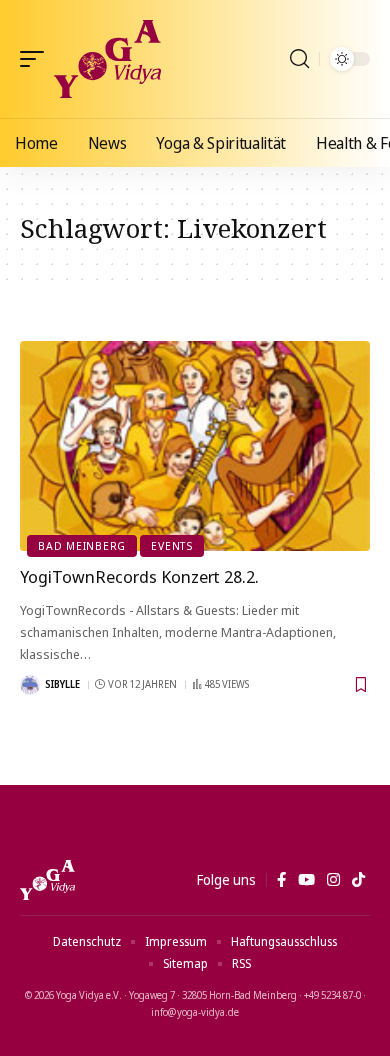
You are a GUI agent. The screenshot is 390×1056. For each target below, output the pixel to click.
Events (172, 545)
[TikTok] (358, 880)
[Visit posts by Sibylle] (30, 685)
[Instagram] (333, 880)
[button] (37, 59)
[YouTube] (306, 880)
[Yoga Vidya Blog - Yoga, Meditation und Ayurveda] (107, 59)
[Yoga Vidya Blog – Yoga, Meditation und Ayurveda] (47, 880)
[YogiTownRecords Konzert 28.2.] (195, 446)
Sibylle (62, 684)
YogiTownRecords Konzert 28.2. (139, 576)
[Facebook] (281, 880)
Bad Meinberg (82, 545)
